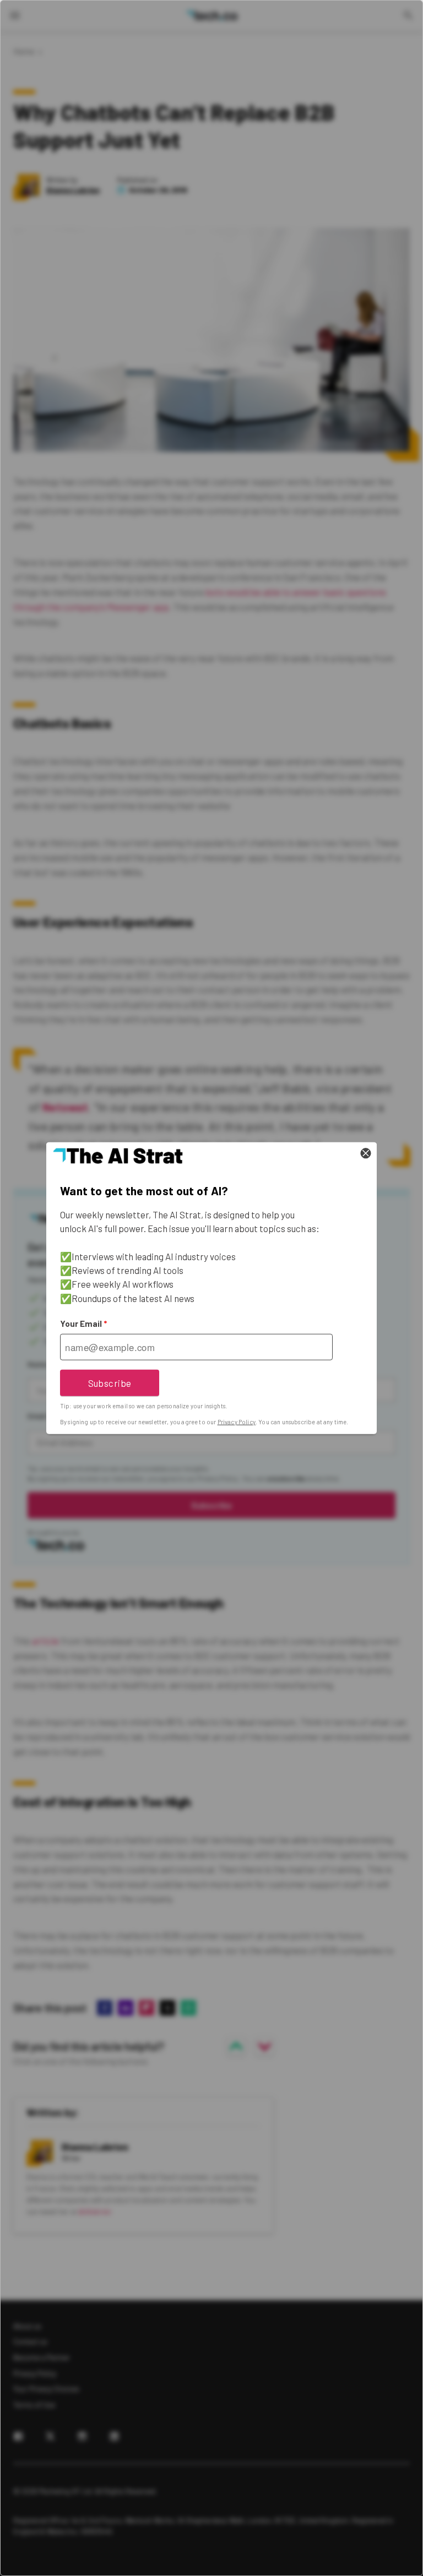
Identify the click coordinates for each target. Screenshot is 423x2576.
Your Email (83, 1324)
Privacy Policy (237, 1422)
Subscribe (110, 1382)
